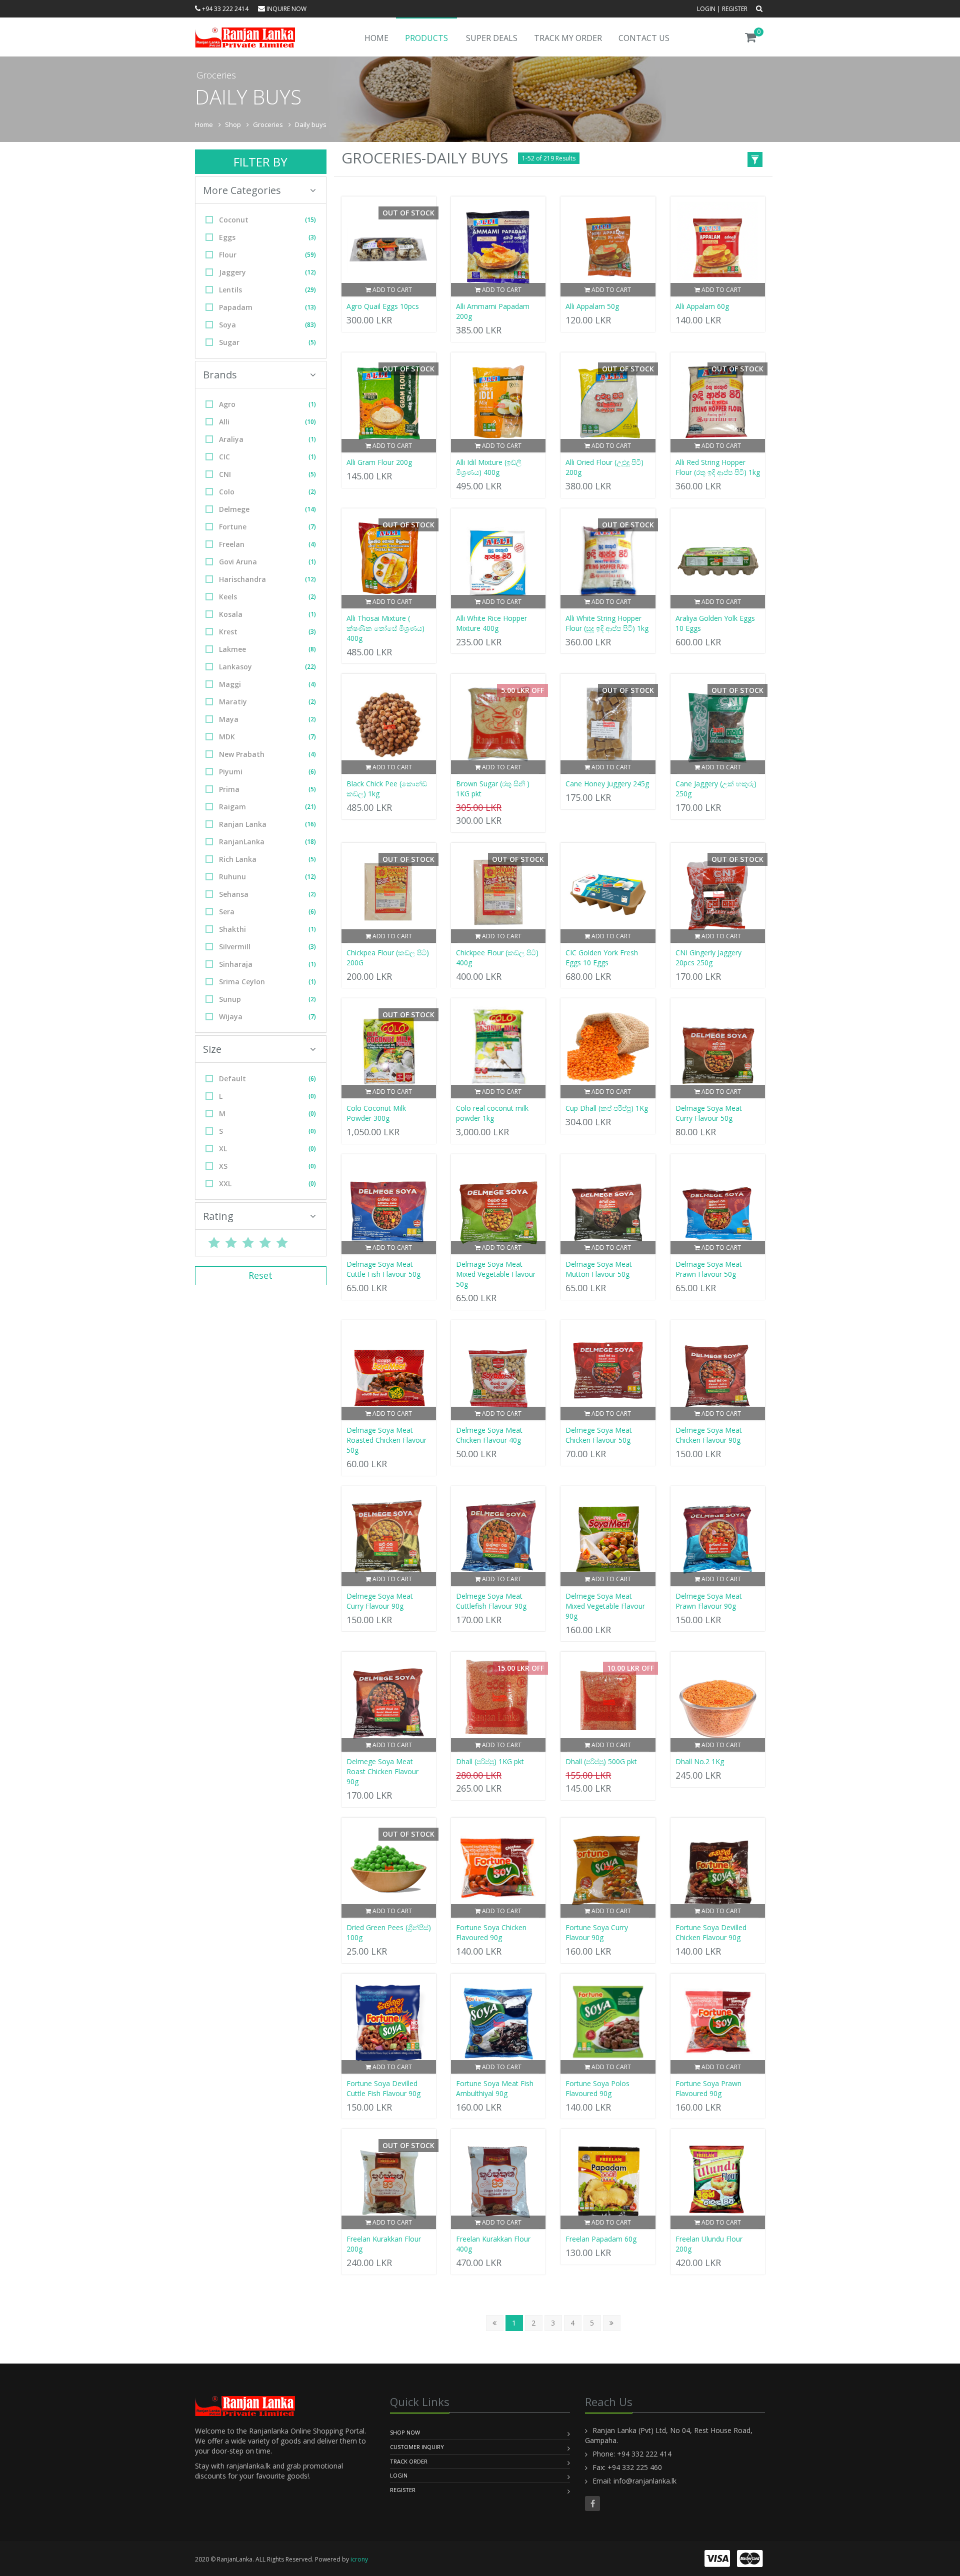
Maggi (267, 684)
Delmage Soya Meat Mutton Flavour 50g (599, 1269)
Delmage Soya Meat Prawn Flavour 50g (709, 1269)
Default (267, 1079)
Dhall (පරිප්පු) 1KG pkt (490, 1761)
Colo (267, 492)
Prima (267, 789)
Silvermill (267, 947)
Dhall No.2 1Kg (700, 1761)
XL (267, 1149)
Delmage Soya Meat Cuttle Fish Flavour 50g (383, 1269)
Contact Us (644, 38)
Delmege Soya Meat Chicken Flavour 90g (709, 1435)
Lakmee (267, 649)
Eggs (267, 237)
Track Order (409, 2461)
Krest (267, 632)
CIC (267, 457)
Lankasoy (267, 667)
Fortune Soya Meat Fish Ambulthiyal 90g (495, 2088)
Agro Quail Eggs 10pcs (383, 306)
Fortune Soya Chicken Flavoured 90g (491, 1932)
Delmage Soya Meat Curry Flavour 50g (709, 1113)
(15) (310, 220)
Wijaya (267, 1017)
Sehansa (267, 894)
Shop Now (405, 2432)
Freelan (267, 544)
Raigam (267, 807)
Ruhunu (267, 877)
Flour (267, 255)
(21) (310, 807)
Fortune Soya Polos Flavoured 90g (597, 2088)
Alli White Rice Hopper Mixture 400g (491, 623)
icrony (359, 2559)
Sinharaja (267, 964)
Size (212, 1049)
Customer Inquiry (417, 2447)
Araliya (267, 439)
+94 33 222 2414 (224, 9)
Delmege (267, 509)
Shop (233, 124)
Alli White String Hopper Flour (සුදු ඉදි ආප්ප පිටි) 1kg (607, 623)
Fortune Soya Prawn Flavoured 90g (708, 2088)
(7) (312, 527)
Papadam (267, 307)
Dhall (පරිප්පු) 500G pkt (601, 1761)
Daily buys (311, 124)
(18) (310, 842)
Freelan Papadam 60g (601, 2239)
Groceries (268, 124)
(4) (312, 544)
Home (376, 38)
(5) (312, 342)
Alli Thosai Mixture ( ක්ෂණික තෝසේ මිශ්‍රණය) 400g (385, 628)
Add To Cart (391, 290)
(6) (312, 772)
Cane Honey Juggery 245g (607, 784)
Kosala (267, 614)
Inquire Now (286, 9)
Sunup (267, 999)
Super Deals (492, 38)
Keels (267, 597)
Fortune (267, 527)
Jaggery (267, 272)
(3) (312, 237)
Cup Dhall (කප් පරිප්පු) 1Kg (607, 1108)
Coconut (267, 220)
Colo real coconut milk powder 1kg (492, 1113)
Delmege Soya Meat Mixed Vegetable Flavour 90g (605, 1606)
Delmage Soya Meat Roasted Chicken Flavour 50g (386, 1440)
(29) (310, 290)
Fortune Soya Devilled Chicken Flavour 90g (711, 1932)
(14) (310, 509)
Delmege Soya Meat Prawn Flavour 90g (709, 1601)
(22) (310, 667)
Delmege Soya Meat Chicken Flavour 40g (489, 1435)
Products (426, 38)
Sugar (267, 342)
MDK (267, 737)
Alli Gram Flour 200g (379, 462)
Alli (267, 422)
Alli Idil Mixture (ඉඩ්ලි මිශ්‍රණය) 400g (489, 467)
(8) (312, 649)
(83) (310, 325)
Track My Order (568, 38)
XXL (267, 1184)
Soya (267, 325)
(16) (310, 824)
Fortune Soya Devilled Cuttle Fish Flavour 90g (383, 2088)
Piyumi (267, 772)
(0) (312, 1096)
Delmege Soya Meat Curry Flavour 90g (380, 1601)
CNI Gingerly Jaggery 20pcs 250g (708, 958)
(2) (312, 492)
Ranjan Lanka (267, 824)
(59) (310, 255)
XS (267, 1166)
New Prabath (267, 754)
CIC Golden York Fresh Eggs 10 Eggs (602, 958)
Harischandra (267, 579)
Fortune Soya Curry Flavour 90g (597, 1932)
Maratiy (267, 702)
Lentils (267, 290)
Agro (267, 404)
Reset (260, 1275)
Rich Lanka (267, 859)
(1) (312, 404)
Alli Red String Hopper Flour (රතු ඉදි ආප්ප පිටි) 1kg (718, 467)
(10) (310, 422)
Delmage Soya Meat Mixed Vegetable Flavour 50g (496, 1274)
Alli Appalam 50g (592, 306)
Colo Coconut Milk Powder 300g (376, 1113)
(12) (310, 272)
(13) (310, 307)
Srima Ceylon (267, 982)
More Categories (242, 190)
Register (735, 9)
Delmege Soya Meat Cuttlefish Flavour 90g (491, 1601)
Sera (267, 912)
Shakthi (267, 929)
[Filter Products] (755, 161)
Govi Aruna (267, 562)
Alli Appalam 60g (702, 306)
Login (706, 9)
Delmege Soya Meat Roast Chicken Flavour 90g (382, 1771)
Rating (218, 1216)
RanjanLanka (267, 842)
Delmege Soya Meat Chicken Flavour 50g (599, 1435)
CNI (267, 474)
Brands (220, 375)
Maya (267, 719)
